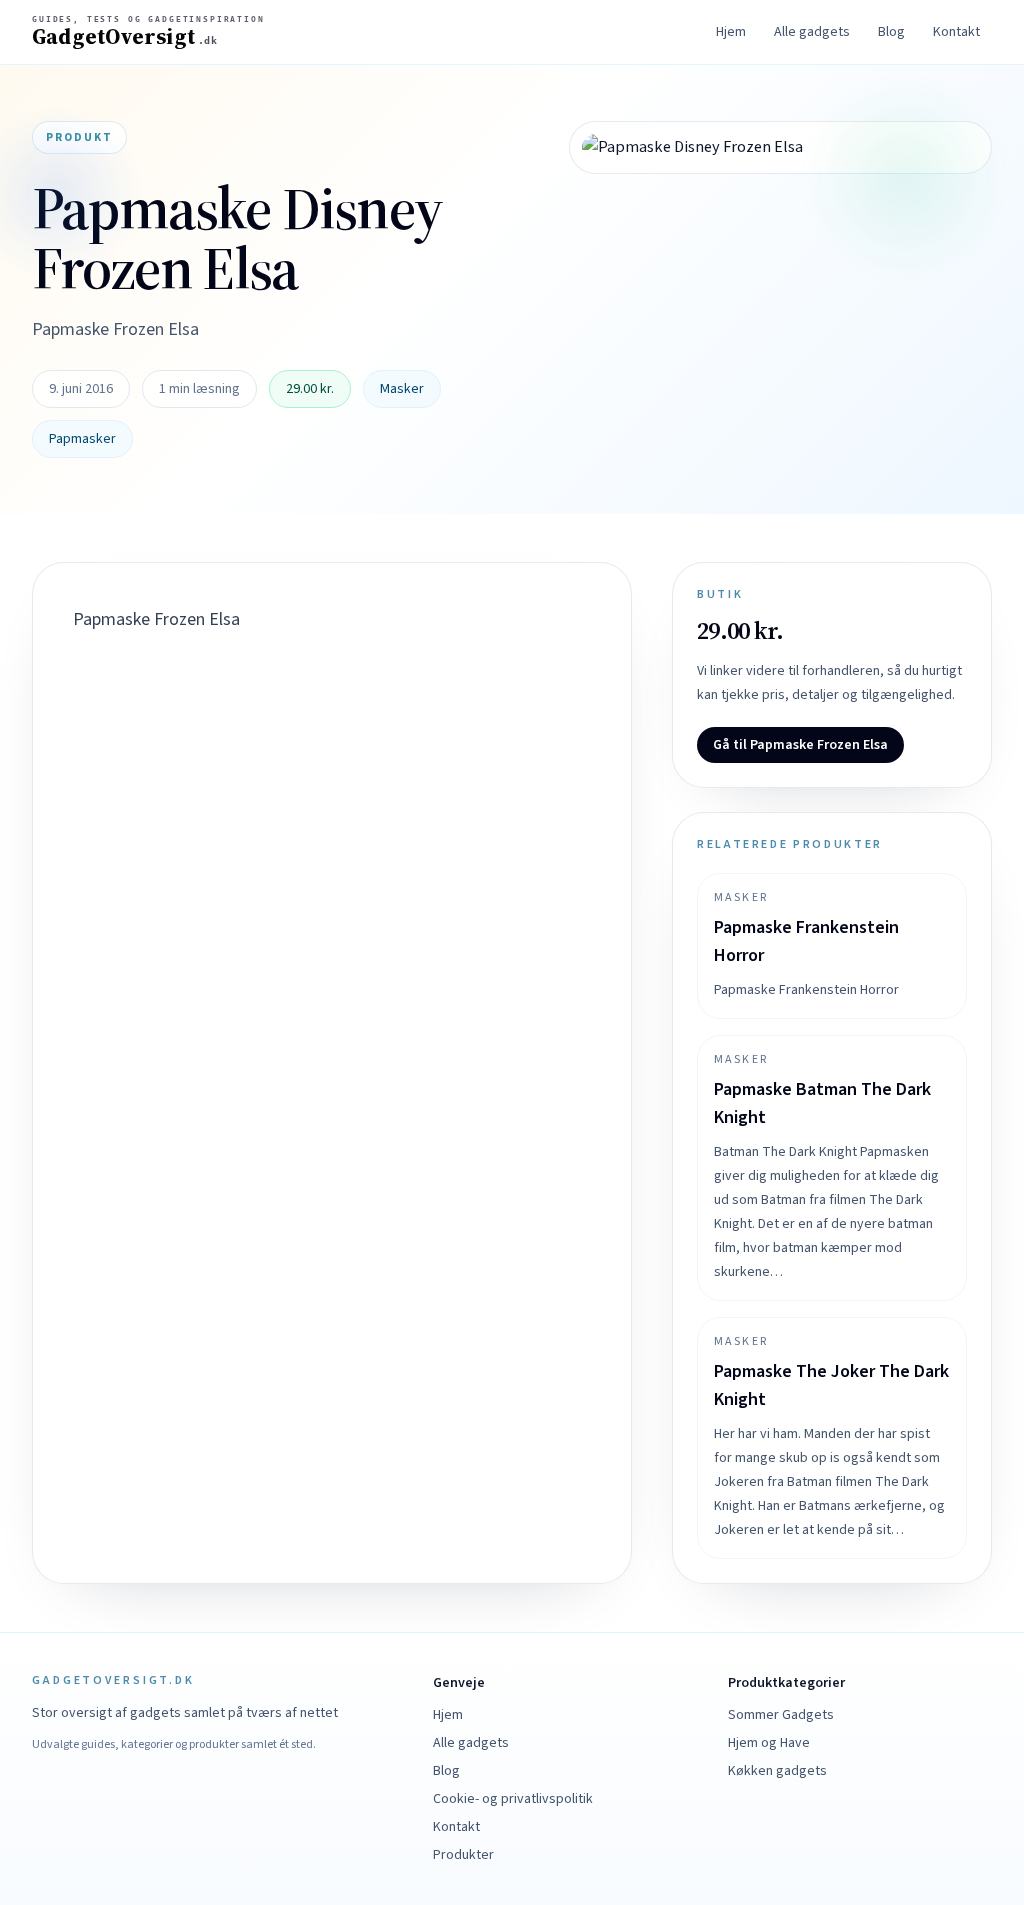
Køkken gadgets (777, 1771)
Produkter (463, 1855)
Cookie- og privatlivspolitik (513, 1799)
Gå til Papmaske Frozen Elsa (800, 745)
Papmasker (82, 439)
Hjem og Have (769, 1743)
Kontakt (956, 32)
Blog (891, 32)
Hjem (731, 32)
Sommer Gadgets (781, 1715)
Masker (402, 389)
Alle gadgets (812, 32)
